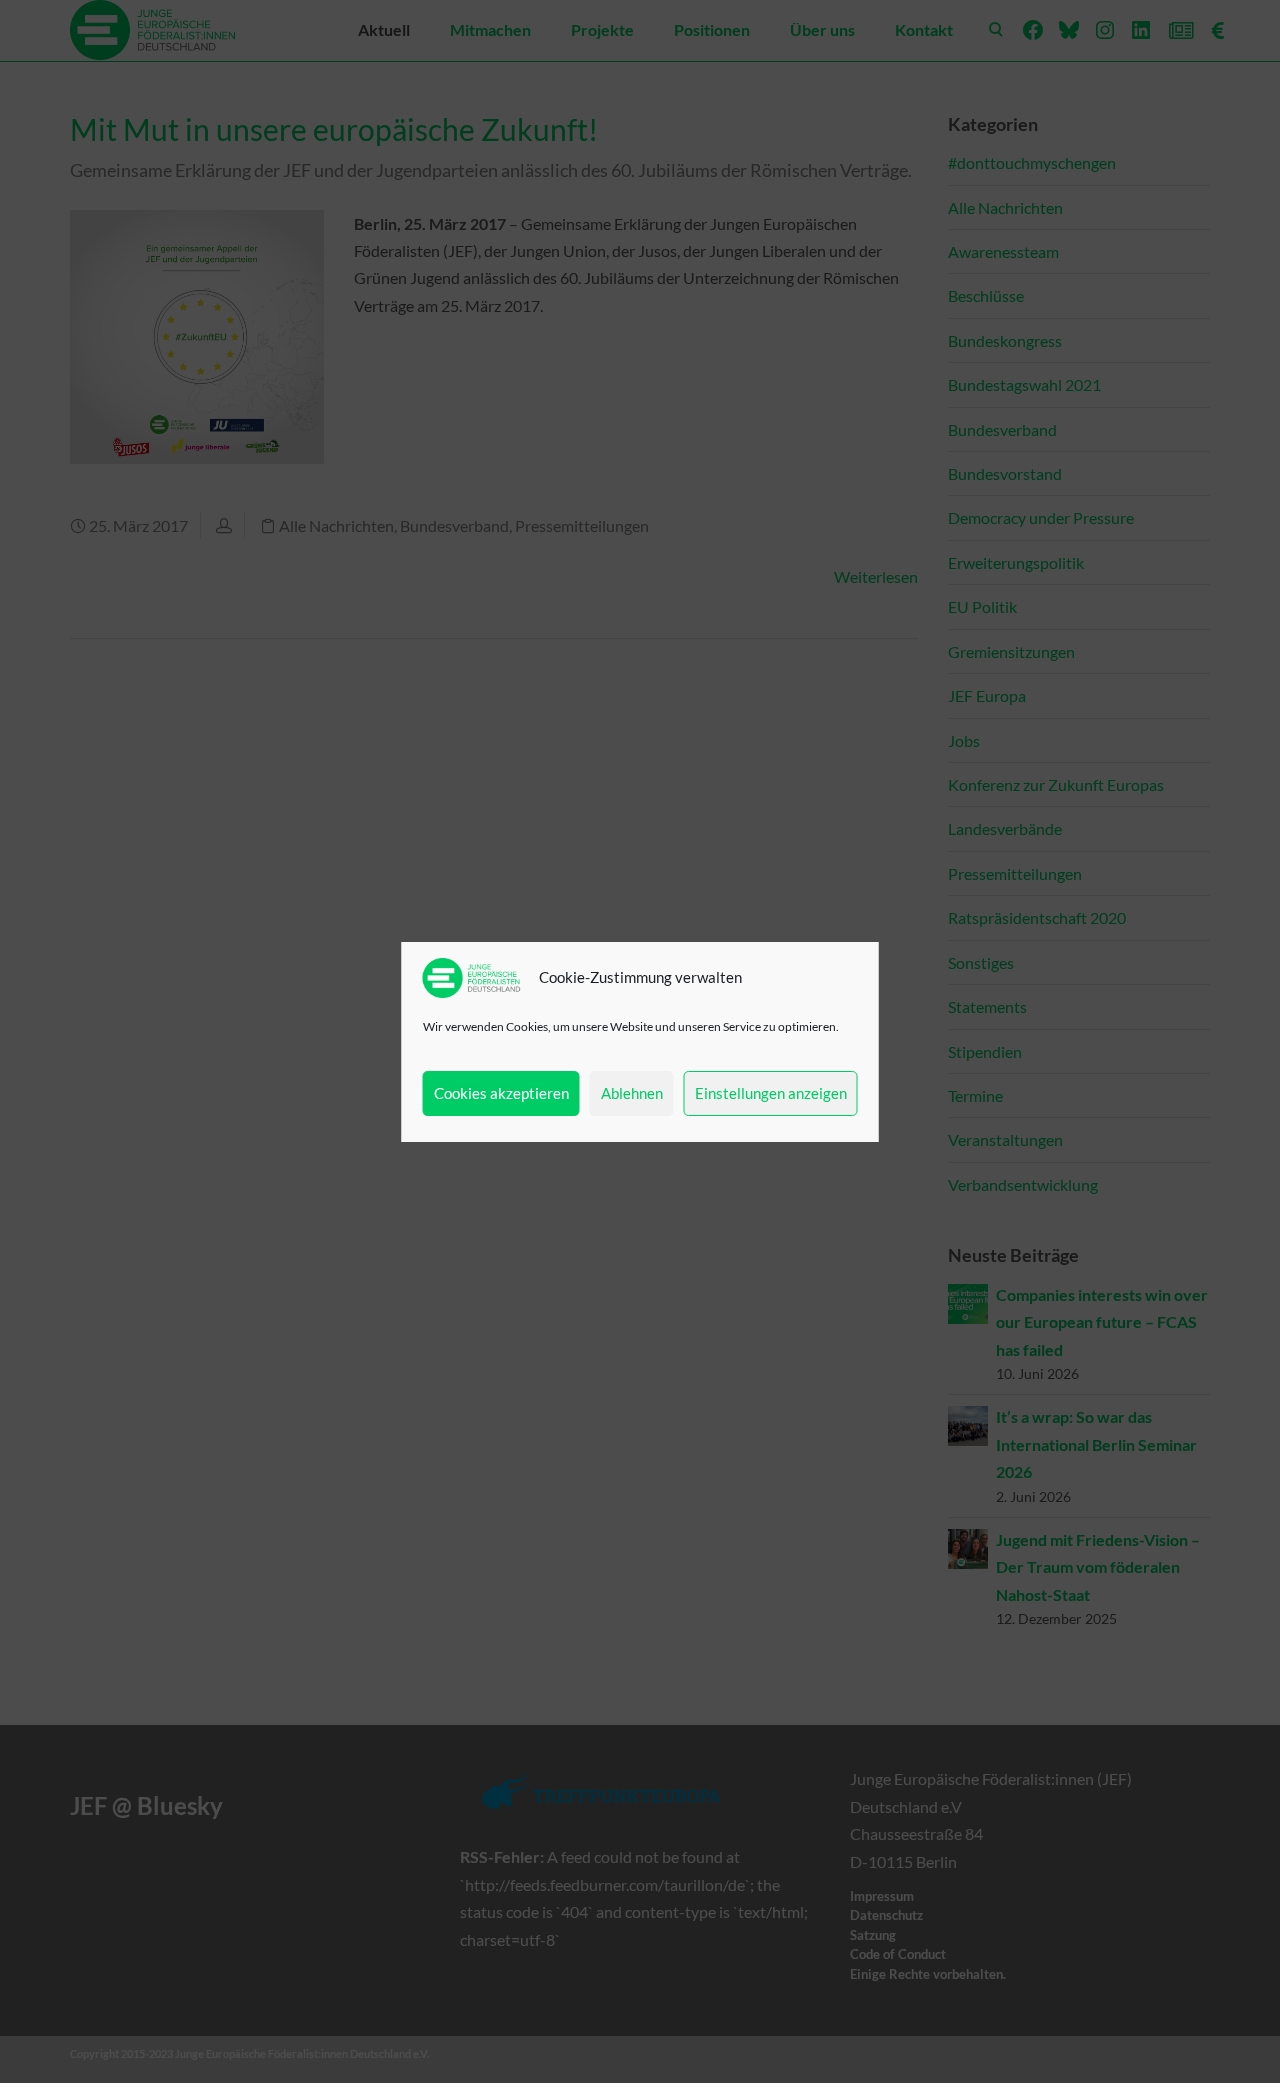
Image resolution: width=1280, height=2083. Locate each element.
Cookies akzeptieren (501, 1093)
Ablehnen (632, 1093)
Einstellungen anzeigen (771, 1093)
